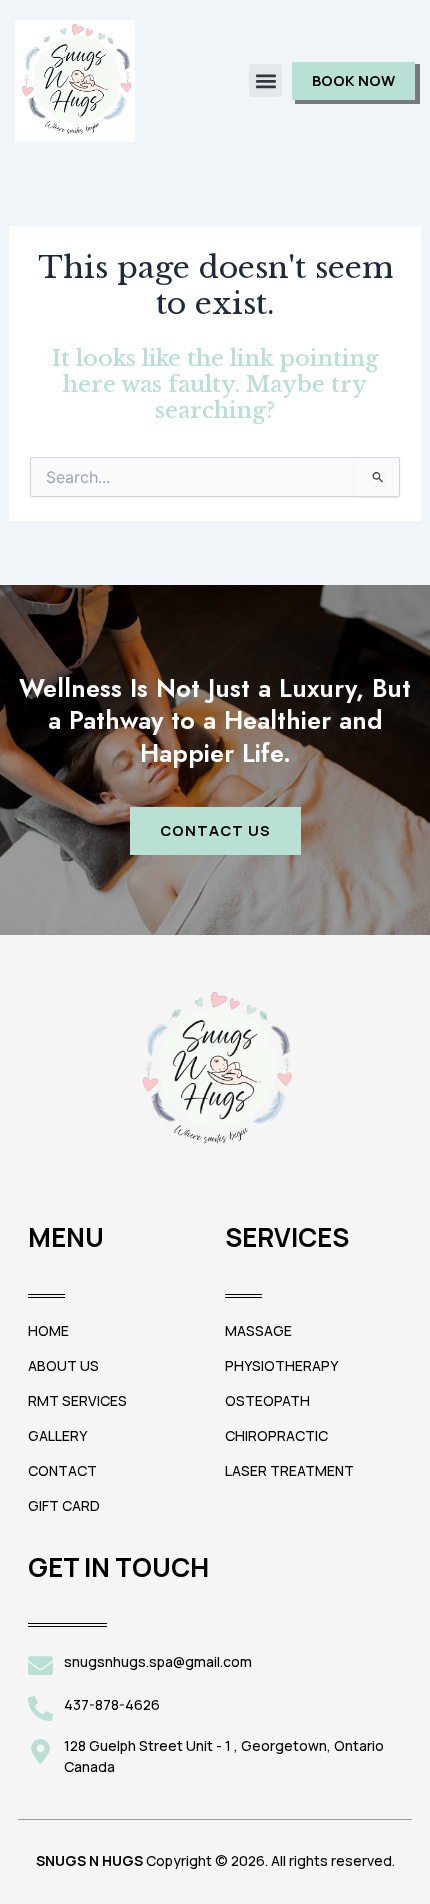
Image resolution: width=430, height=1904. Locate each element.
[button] (265, 80)
